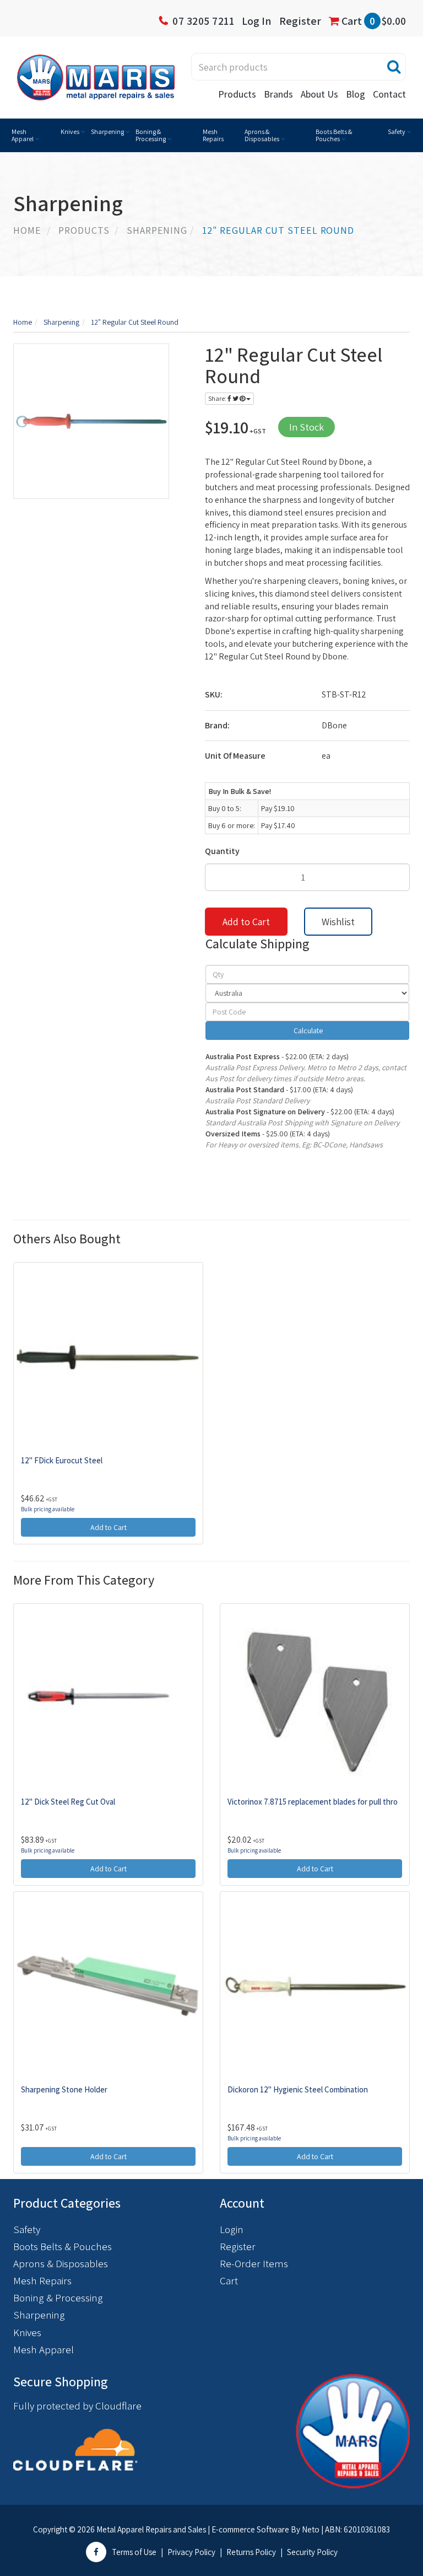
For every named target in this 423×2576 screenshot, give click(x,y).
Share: (218, 398)
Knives (70, 132)
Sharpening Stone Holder (64, 2089)
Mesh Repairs (213, 135)
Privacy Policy (191, 2552)
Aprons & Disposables (262, 135)
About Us (319, 94)
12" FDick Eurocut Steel (62, 1460)
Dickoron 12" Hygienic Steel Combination (298, 2089)
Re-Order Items (254, 2263)
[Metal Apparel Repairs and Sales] (96, 77)
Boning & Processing (151, 135)
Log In (257, 21)
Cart (373, 21)
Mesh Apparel (23, 135)
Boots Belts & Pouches (334, 135)
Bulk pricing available (48, 1509)
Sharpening (107, 132)
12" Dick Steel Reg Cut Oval (68, 1802)
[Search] (394, 67)
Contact (389, 94)
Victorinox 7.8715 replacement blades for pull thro (313, 1802)
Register (300, 21)
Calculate (307, 1031)
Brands (278, 94)
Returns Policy (251, 2552)
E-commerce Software (250, 2529)
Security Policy (312, 2552)
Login (232, 2229)
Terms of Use (134, 2552)
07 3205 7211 (203, 21)
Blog (356, 94)
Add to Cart (246, 922)
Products (237, 94)
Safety (397, 132)
